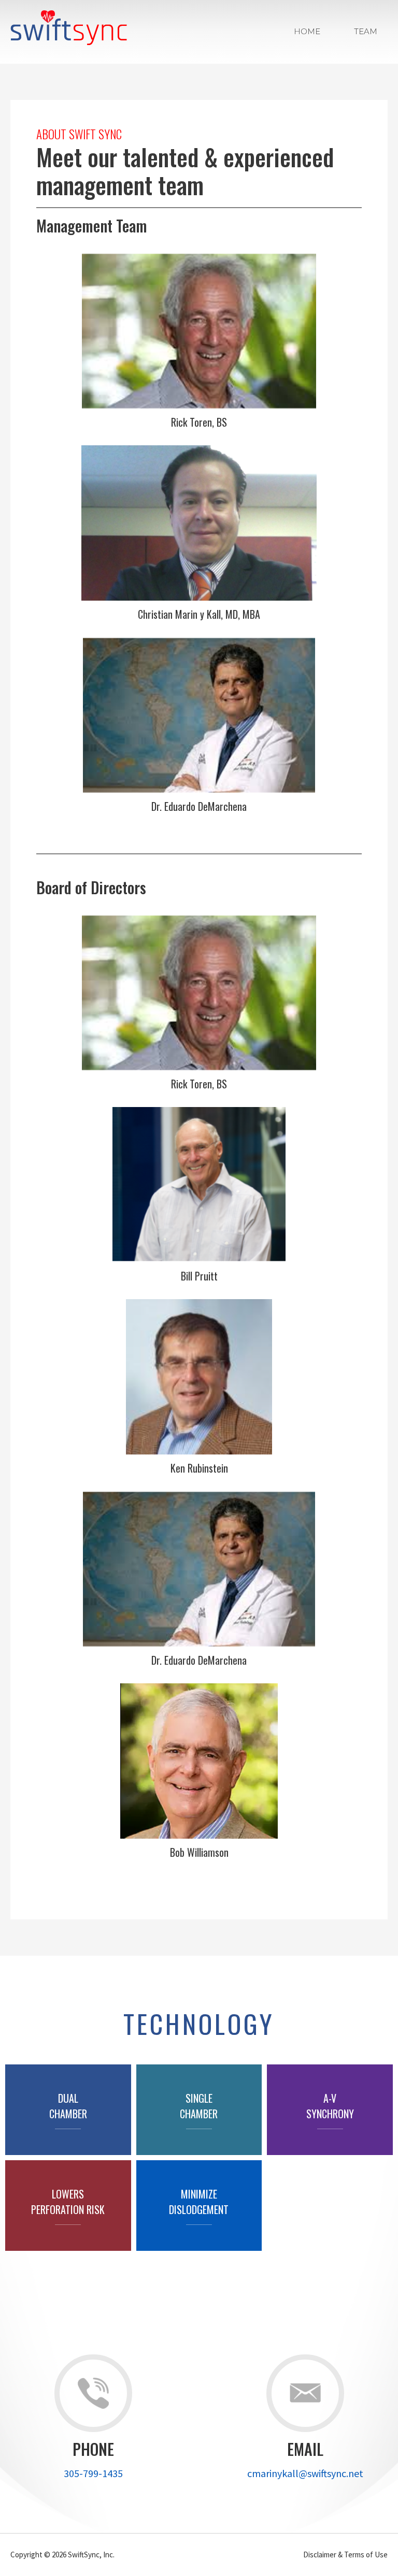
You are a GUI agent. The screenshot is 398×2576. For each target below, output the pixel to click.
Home (307, 31)
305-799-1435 (93, 2473)
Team (366, 31)
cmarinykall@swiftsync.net (305, 2473)
